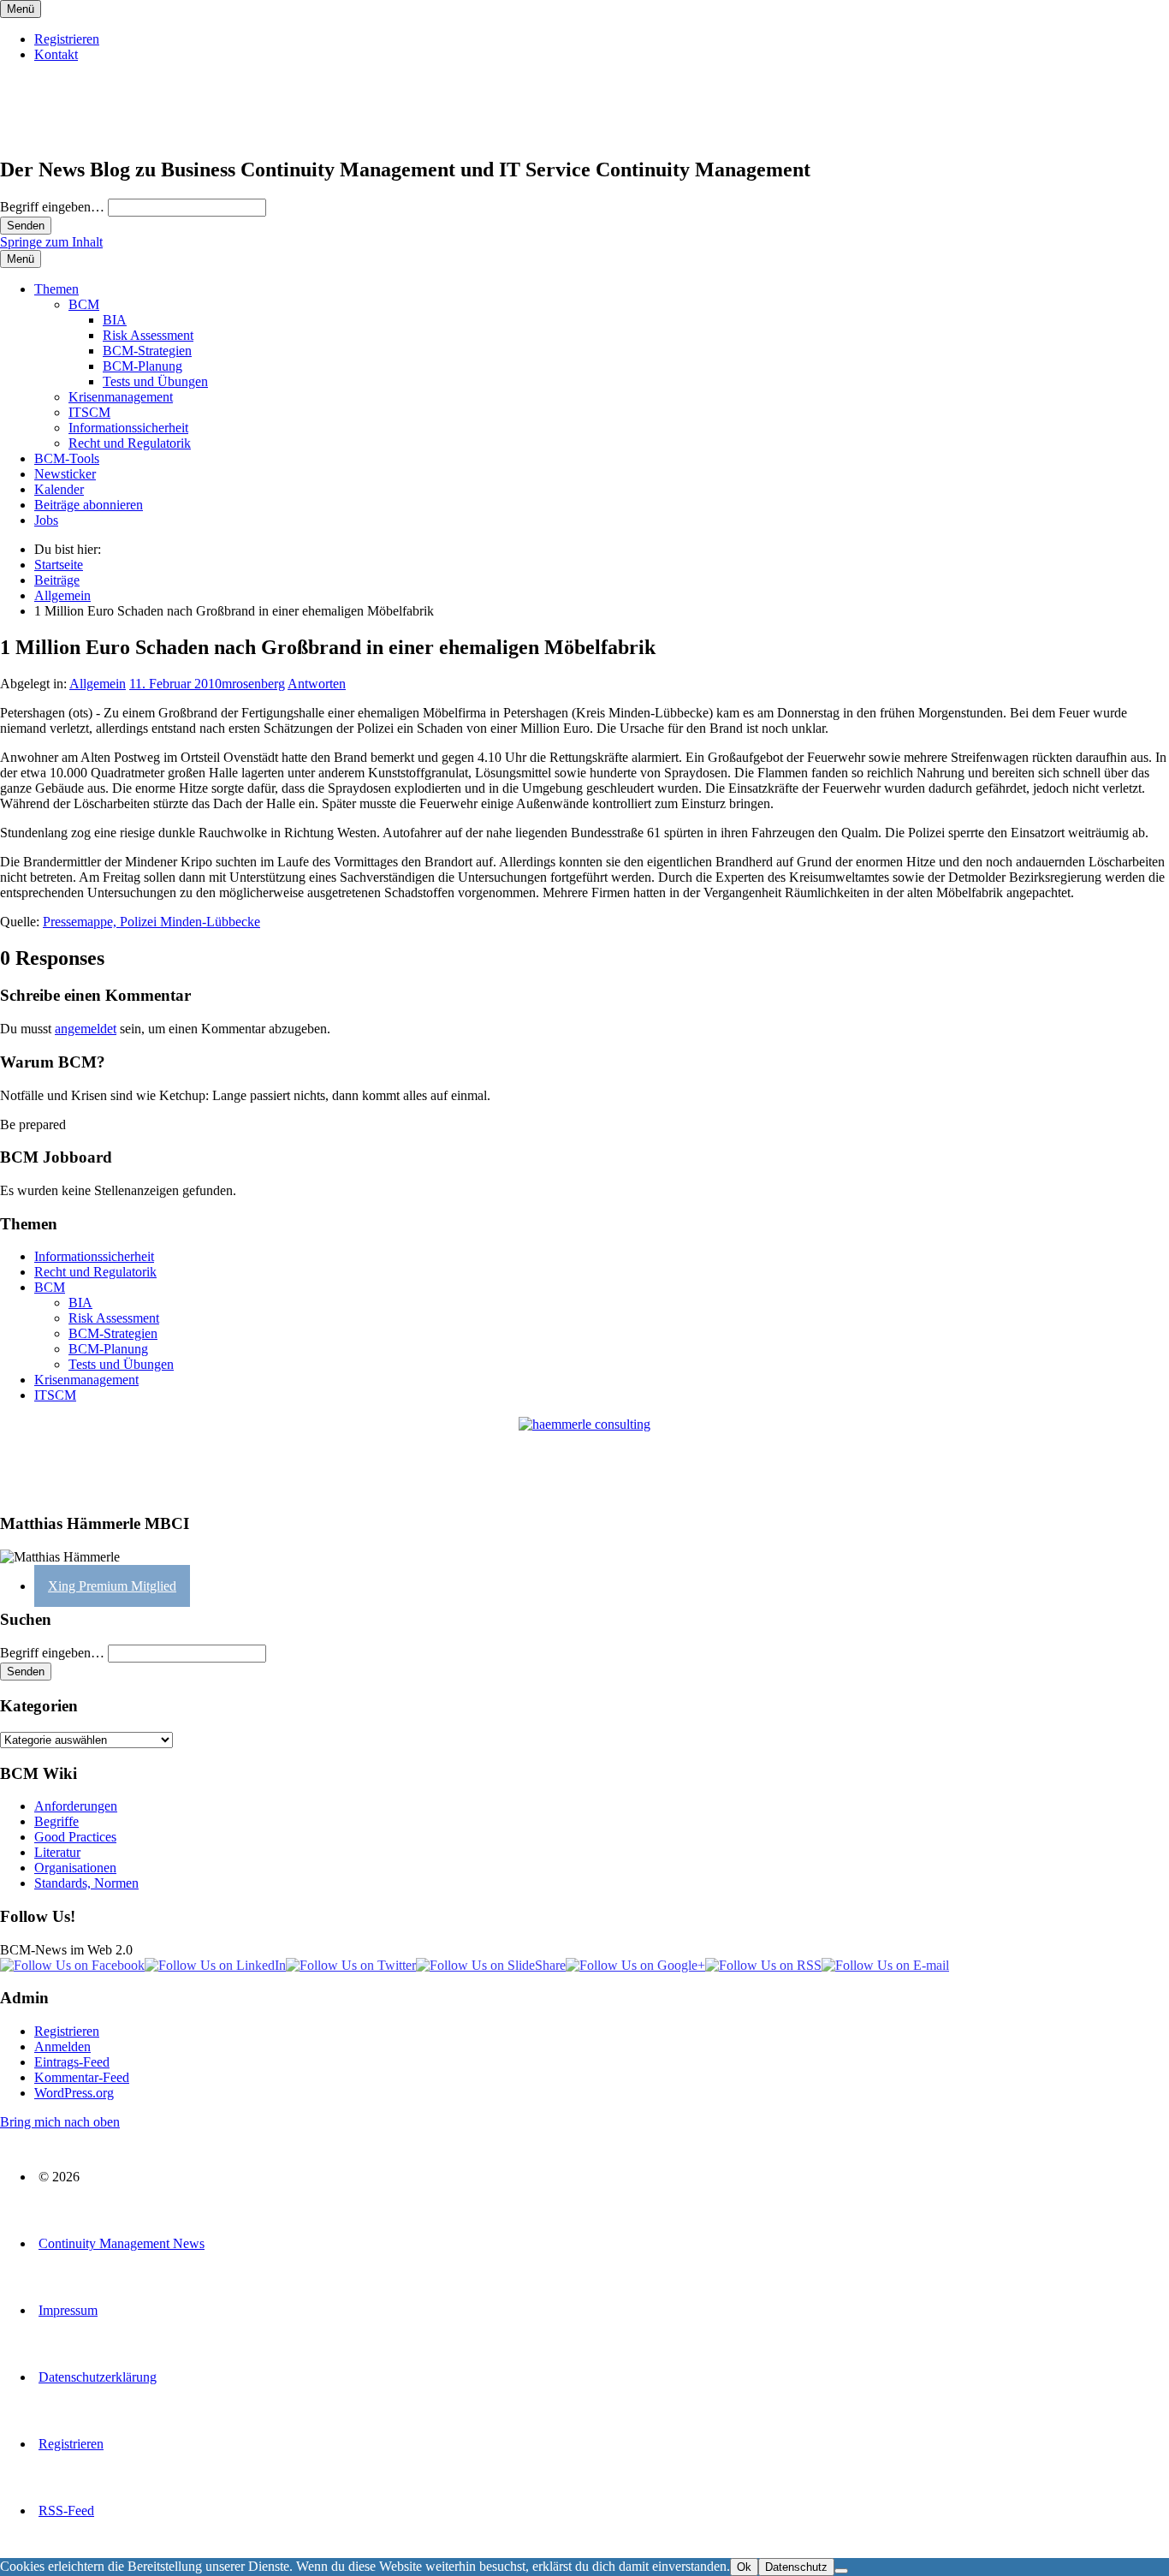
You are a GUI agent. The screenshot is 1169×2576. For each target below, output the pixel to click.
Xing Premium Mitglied (112, 1586)
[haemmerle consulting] (584, 1458)
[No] (841, 2571)
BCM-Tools (67, 458)
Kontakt (56, 54)
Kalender (59, 489)
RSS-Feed (66, 2511)
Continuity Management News (122, 2243)
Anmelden (62, 2047)
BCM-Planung (142, 366)
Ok (744, 2567)
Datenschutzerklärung (98, 2377)
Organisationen (75, 1868)
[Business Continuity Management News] (104, 133)
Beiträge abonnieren (89, 505)
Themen (56, 289)
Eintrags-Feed (72, 2062)
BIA (115, 320)
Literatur (57, 1852)
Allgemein (98, 684)
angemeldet (86, 1029)
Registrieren (67, 39)
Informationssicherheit (128, 428)
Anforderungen (76, 1806)
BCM (84, 304)
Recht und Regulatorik (130, 443)
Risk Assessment (148, 335)
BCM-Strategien (147, 351)
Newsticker (65, 474)
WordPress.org (74, 2093)
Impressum (68, 2310)
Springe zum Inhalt (51, 242)
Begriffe (56, 1821)
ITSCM (89, 412)
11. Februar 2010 (175, 684)
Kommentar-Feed (82, 2077)
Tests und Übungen (155, 381)
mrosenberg (253, 684)
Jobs (46, 520)
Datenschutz (796, 2567)
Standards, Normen (86, 1883)
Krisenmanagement (121, 397)
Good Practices (75, 1837)
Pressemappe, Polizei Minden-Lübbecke (151, 922)
